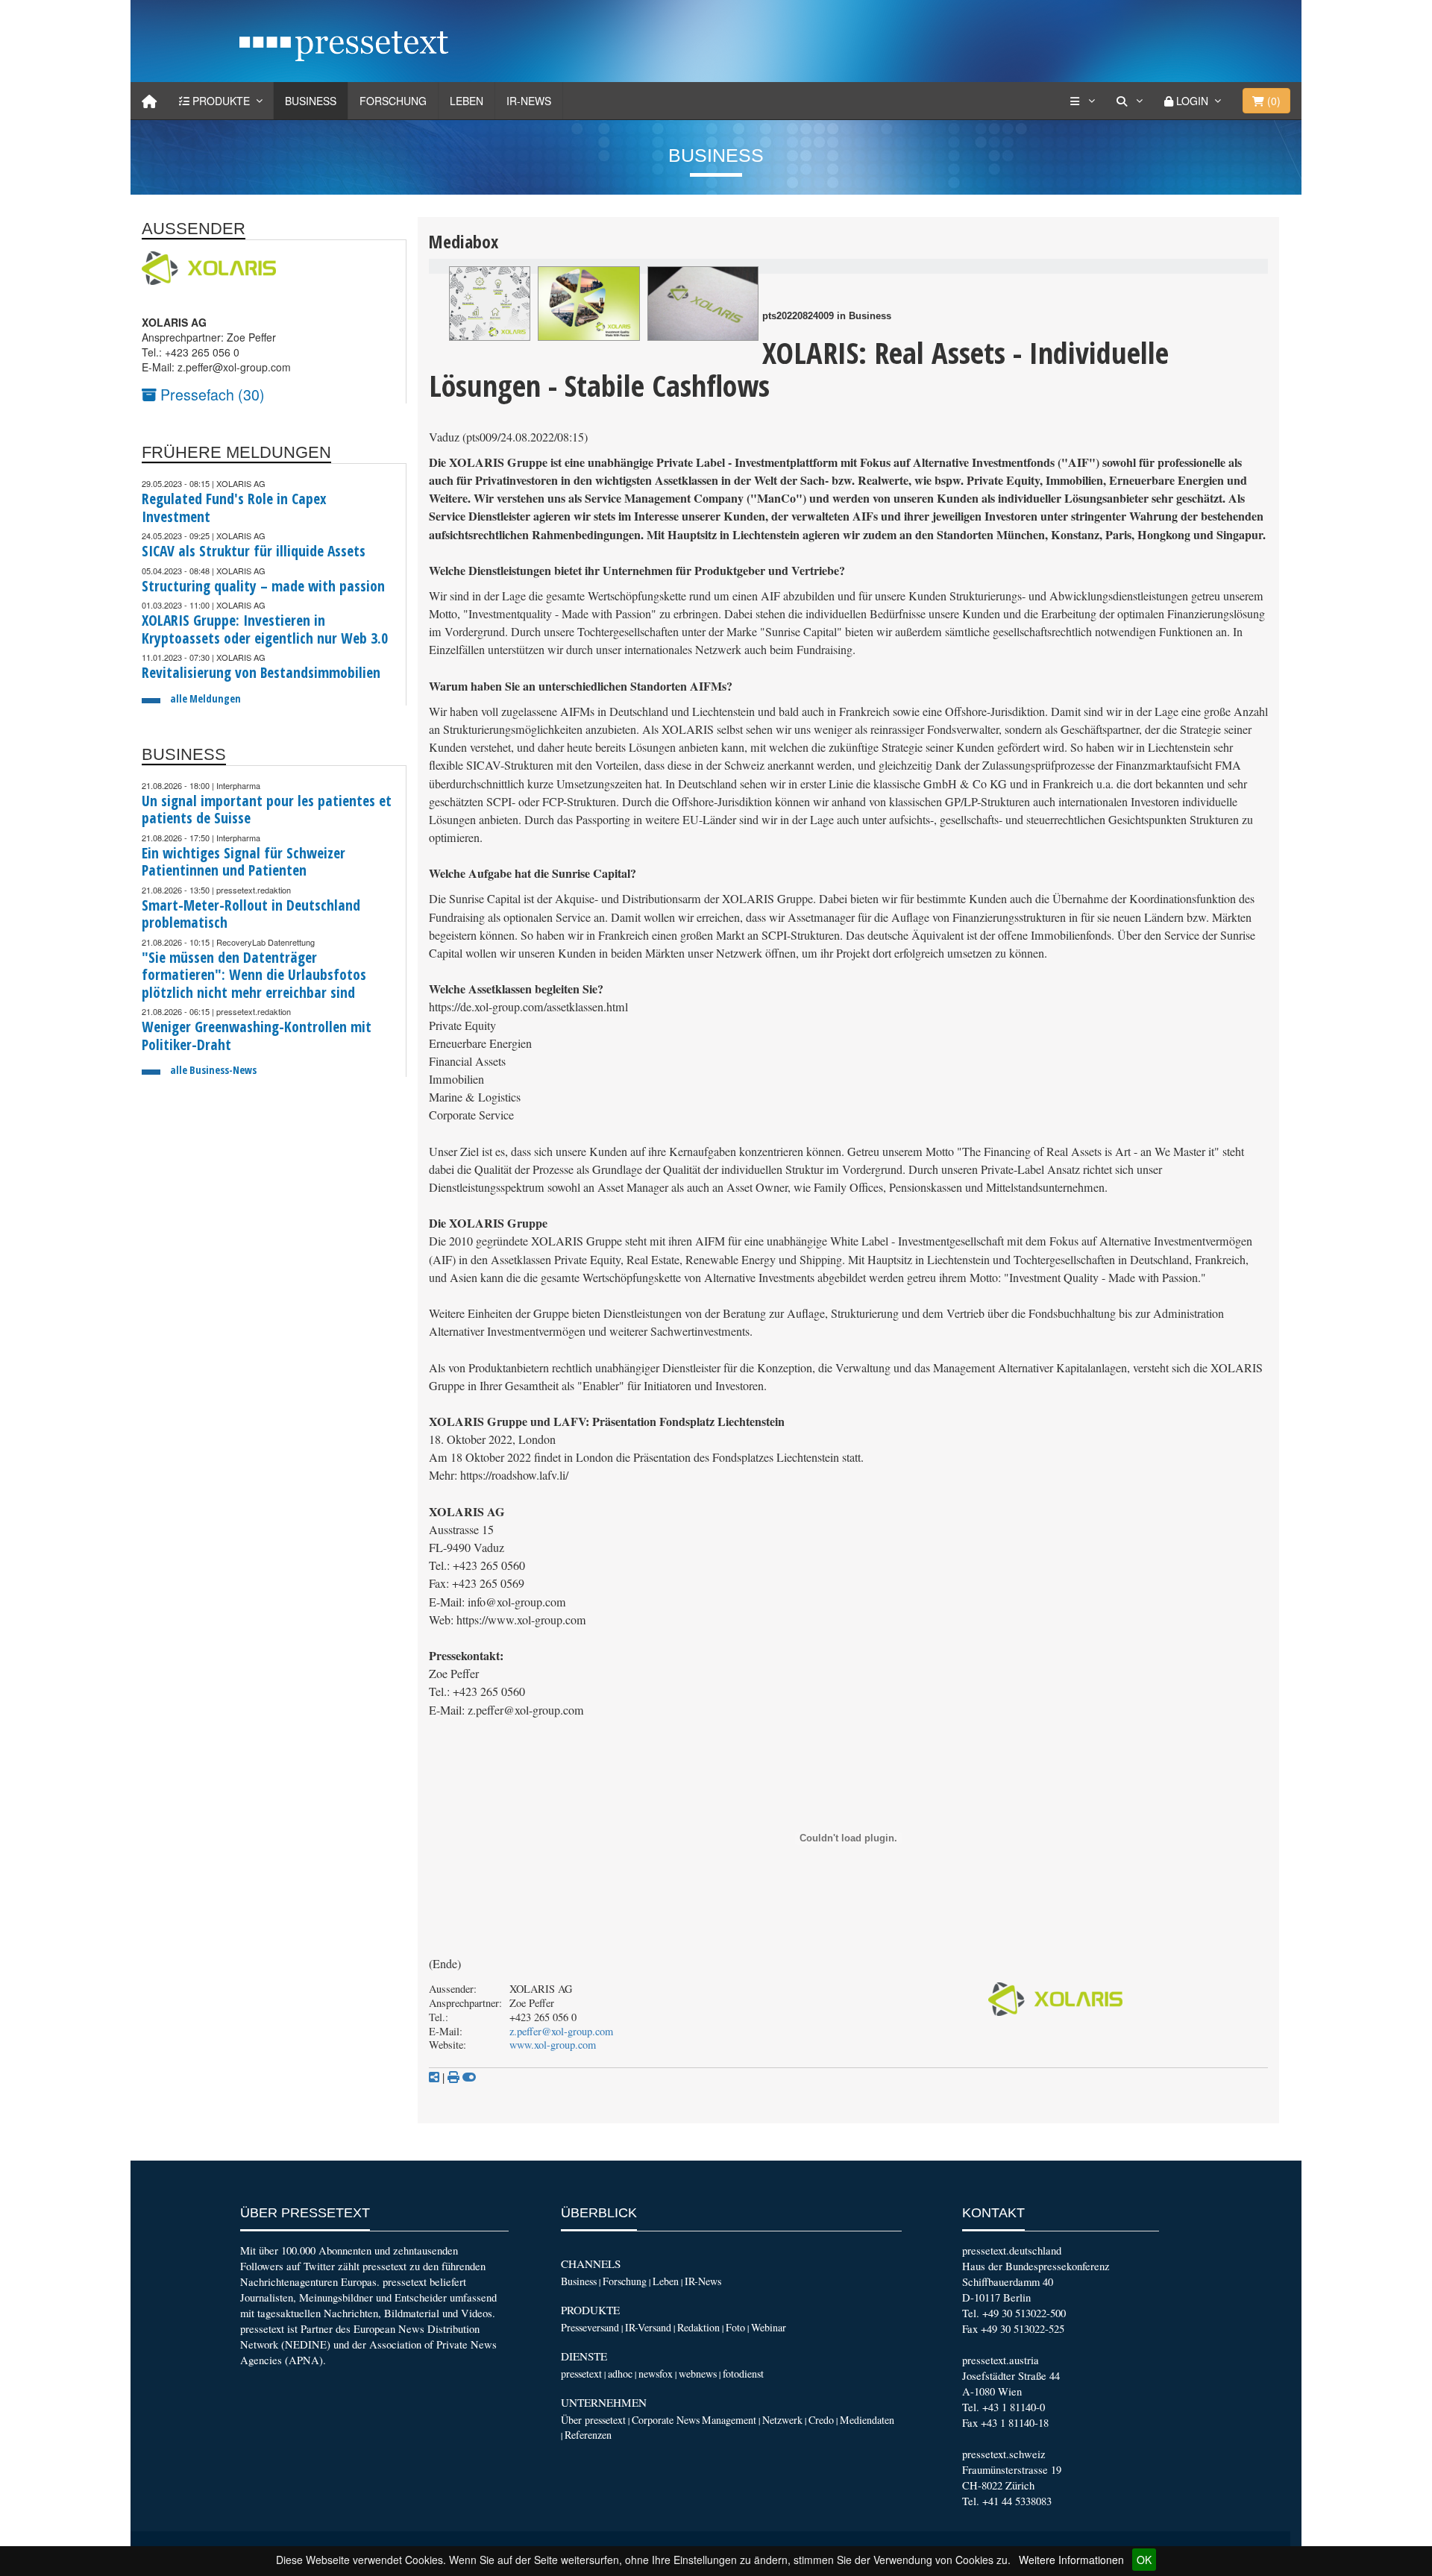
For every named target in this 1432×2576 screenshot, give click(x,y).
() (1272, 101)
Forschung (393, 101)
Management (729, 2420)
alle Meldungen (205, 698)
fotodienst (743, 2374)
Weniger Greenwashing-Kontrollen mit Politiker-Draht (257, 1036)
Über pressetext (593, 2420)
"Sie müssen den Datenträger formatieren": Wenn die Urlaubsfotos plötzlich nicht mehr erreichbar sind (254, 975)
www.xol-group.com (553, 2045)
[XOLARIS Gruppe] (703, 304)
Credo (821, 2420)
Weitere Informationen (1071, 2560)
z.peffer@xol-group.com (561, 2031)
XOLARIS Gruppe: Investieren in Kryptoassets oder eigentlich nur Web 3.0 (265, 629)
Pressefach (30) (211, 394)
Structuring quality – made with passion (263, 586)
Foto (735, 2327)
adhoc (620, 2374)
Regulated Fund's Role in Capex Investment (234, 508)
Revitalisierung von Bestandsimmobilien (261, 672)
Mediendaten (867, 2420)
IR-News (529, 101)
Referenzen (588, 2435)
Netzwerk (782, 2420)
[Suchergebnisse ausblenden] (469, 2077)
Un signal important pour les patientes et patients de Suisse (267, 810)
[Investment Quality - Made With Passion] (589, 304)
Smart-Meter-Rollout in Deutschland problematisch (251, 914)
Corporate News (666, 2420)
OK (1144, 2560)
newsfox (656, 2374)
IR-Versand (648, 2327)
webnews (698, 2374)
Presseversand (590, 2327)
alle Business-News (213, 1070)
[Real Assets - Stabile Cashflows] (490, 304)
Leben (467, 101)
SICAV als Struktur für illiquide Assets (254, 551)
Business (311, 101)
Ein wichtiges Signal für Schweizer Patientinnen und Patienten (244, 862)
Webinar (769, 2327)
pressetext (581, 2374)
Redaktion (698, 2327)
